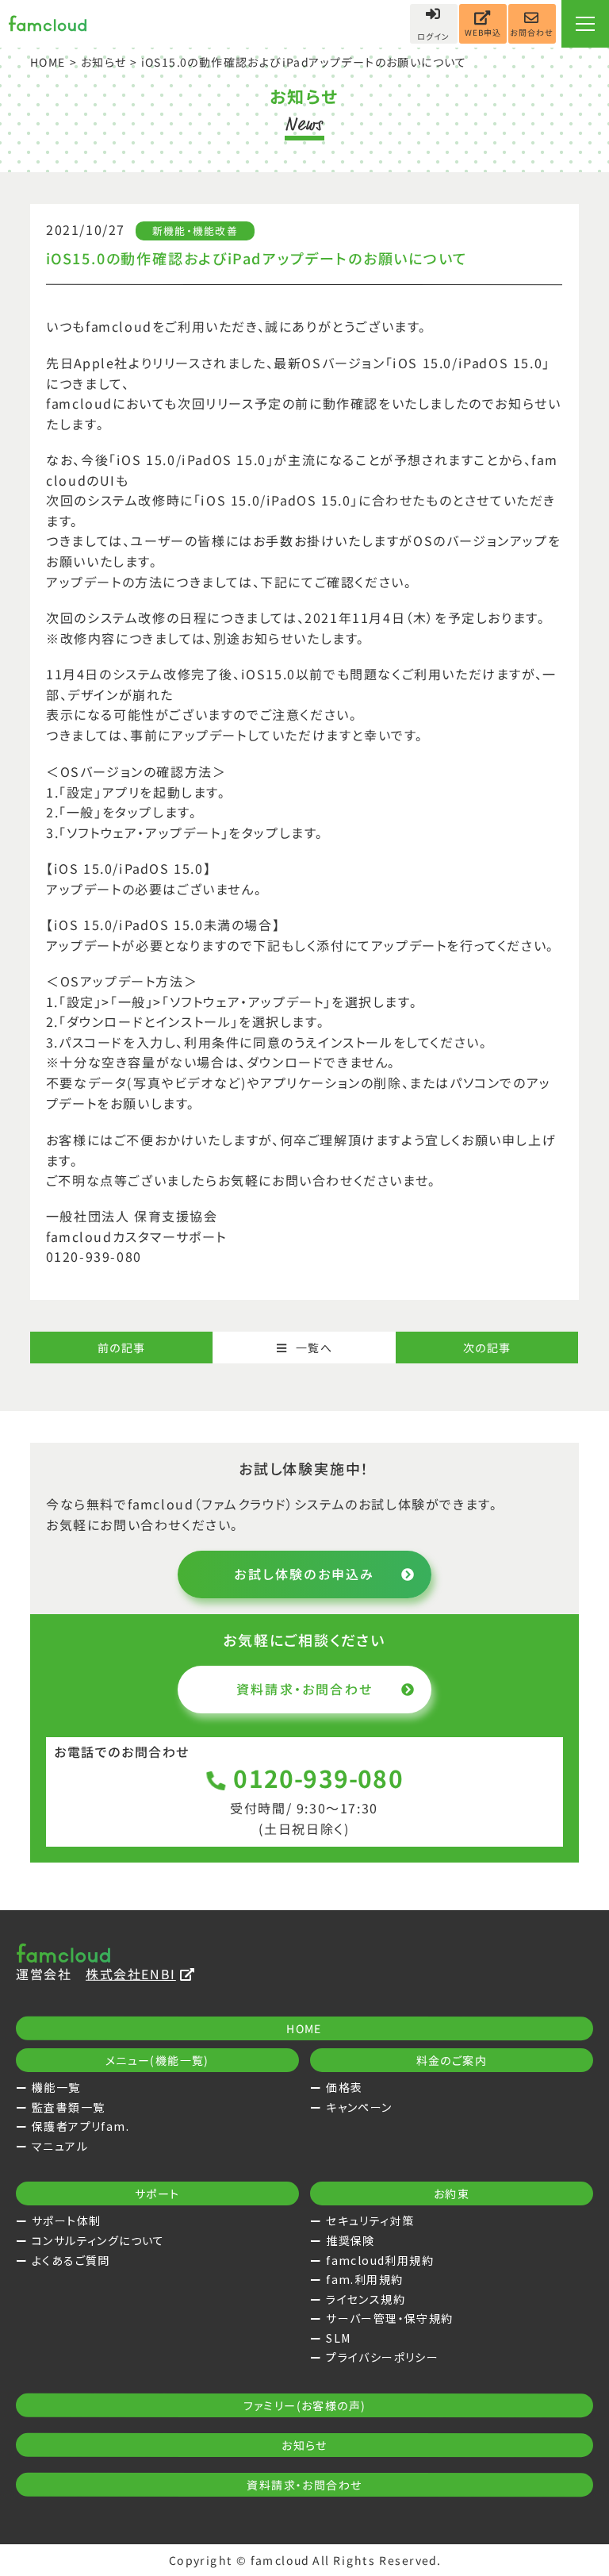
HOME (48, 62)
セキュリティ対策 (370, 2220)
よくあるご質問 (71, 2260)
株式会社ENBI (131, 1974)
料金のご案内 (452, 2060)
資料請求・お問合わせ (304, 1689)
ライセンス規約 (366, 2299)
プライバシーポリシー (382, 2357)
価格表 (344, 2087)
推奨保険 (350, 2240)
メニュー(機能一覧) (157, 2060)
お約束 (452, 2193)
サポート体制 (66, 2220)
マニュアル (60, 2146)
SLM (338, 2338)
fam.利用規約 (364, 2279)
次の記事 (487, 1348)
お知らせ (104, 62)
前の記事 (122, 1348)
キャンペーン (359, 2107)
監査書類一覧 (68, 2107)
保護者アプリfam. (80, 2126)
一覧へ (314, 1348)
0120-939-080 (319, 1778)
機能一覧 (56, 2087)
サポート (157, 2193)
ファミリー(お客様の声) (305, 2405)
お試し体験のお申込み (304, 1574)
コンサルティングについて (98, 2240)
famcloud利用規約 (380, 2260)
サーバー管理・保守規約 (389, 2318)
